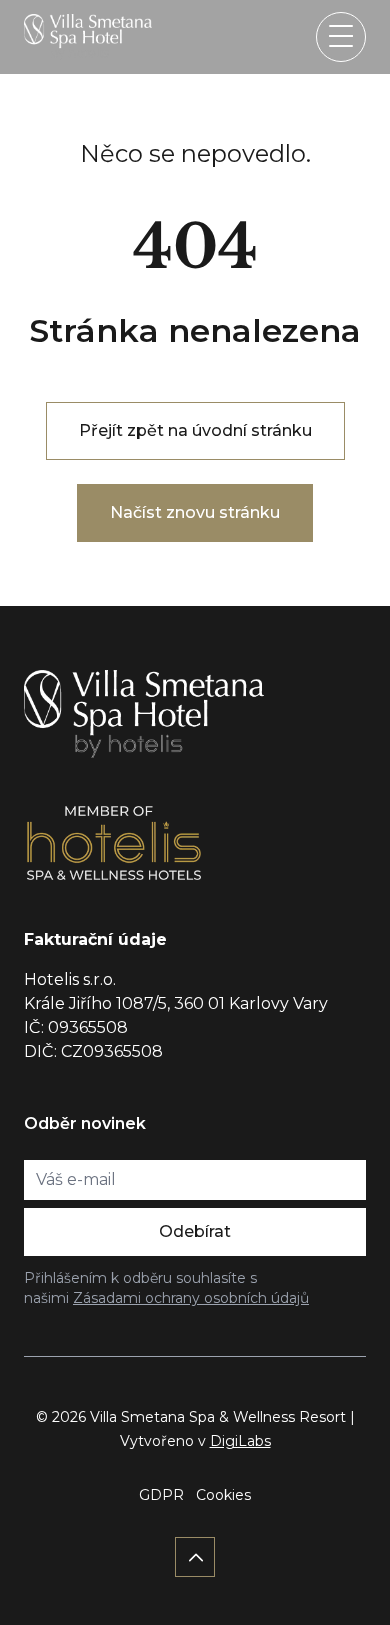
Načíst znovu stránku (195, 512)
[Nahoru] (195, 1557)
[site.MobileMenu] (341, 37)
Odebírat (195, 1231)
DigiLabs (240, 1441)
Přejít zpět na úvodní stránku (195, 430)
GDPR (161, 1495)
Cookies (223, 1495)
